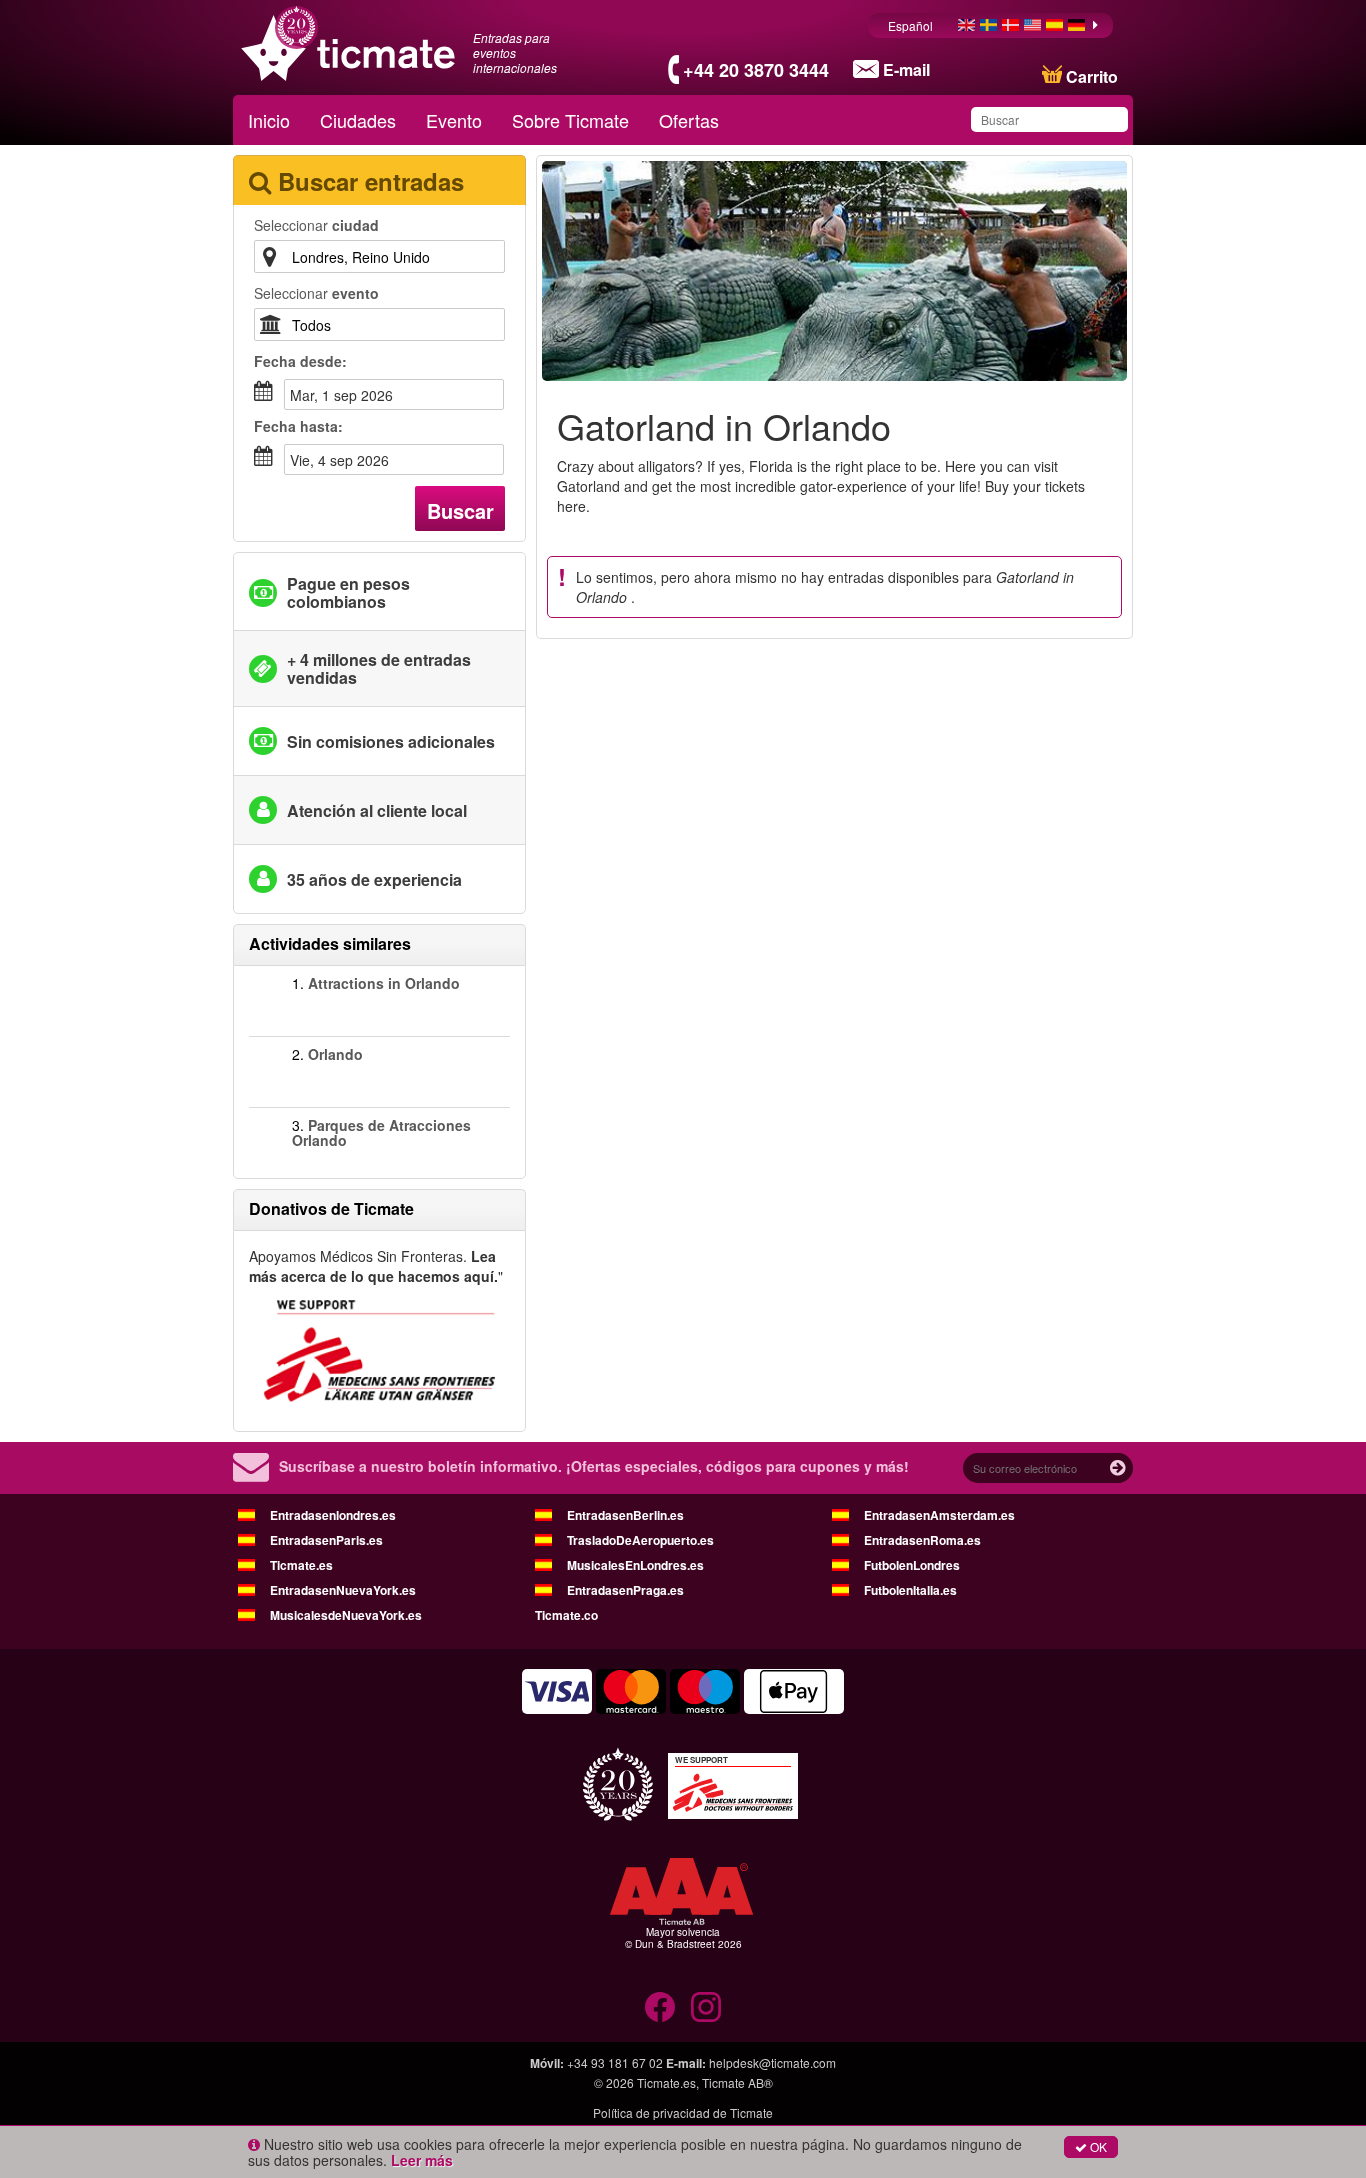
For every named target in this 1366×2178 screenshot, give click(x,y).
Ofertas (689, 120)
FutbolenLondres (912, 1565)
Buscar (460, 510)
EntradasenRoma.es (922, 1540)
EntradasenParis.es (326, 1540)
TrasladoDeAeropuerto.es (640, 1540)
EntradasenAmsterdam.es (939, 1515)
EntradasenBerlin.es (625, 1515)
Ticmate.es (301, 1565)
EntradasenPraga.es (625, 1590)
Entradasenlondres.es (333, 1515)
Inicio (269, 120)
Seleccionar (316, 225)
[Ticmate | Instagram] (706, 2007)
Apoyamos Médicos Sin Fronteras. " (376, 1266)
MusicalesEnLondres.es (635, 1565)
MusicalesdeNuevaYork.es (346, 1615)
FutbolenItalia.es (910, 1590)
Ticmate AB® (737, 2082)
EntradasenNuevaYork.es (343, 1590)
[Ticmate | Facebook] (660, 2007)
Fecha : (300, 361)
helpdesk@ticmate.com (772, 2062)
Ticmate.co (566, 1615)
